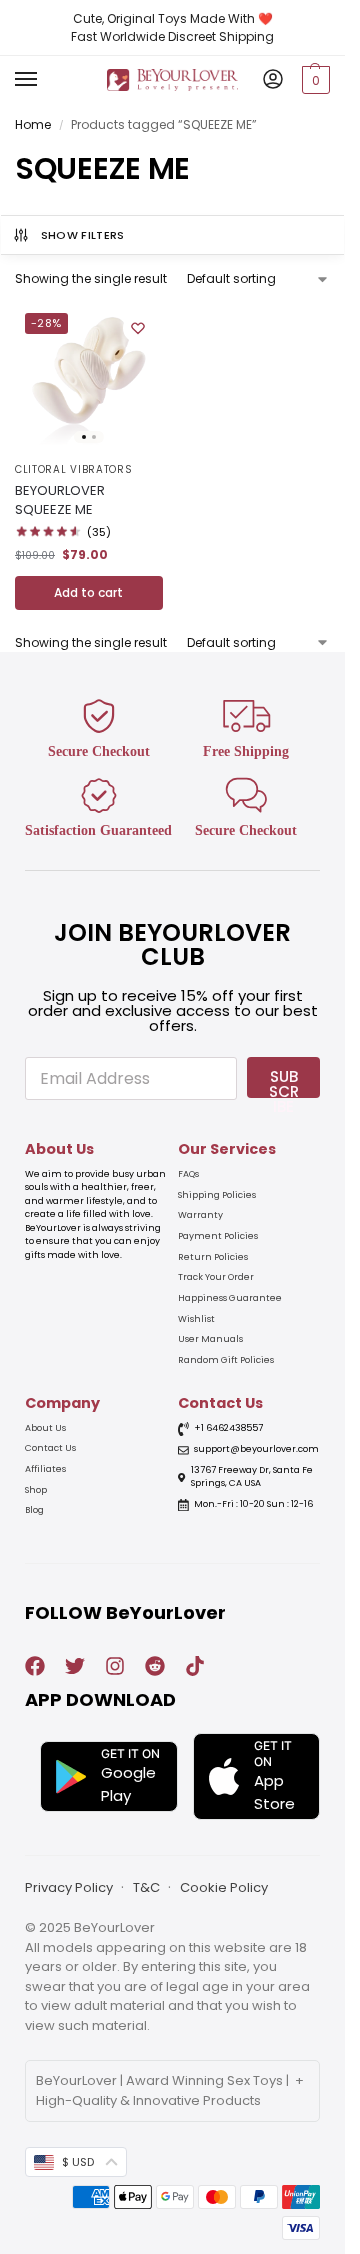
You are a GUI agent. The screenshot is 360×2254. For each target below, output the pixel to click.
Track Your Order (216, 1277)
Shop (36, 1490)
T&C (146, 1887)
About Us (45, 1428)
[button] (313, 80)
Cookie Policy (224, 1887)
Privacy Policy (69, 1887)
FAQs (188, 1174)
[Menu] (45, 80)
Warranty (200, 1215)
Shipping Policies (217, 1195)
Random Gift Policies (226, 1360)
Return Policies (213, 1257)
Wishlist (196, 1319)
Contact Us (50, 1448)
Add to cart (88, 592)
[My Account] (273, 80)
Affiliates (45, 1469)
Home (33, 124)
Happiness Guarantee (230, 1298)
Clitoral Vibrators (74, 469)
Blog (34, 1510)
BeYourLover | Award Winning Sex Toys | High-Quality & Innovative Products (162, 2090)
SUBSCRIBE (284, 1082)
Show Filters (83, 235)
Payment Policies (218, 1236)
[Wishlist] (138, 328)
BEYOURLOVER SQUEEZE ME (60, 500)
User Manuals (210, 1339)
